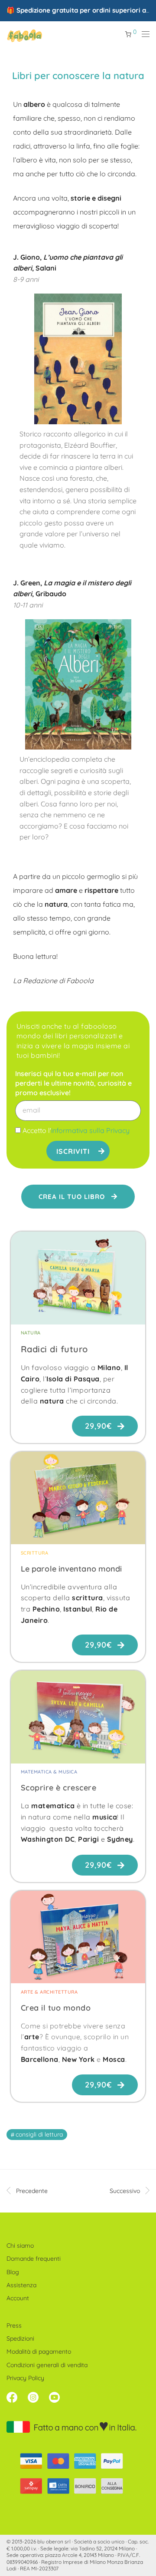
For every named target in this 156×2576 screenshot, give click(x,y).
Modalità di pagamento (39, 2351)
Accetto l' (76, 1130)
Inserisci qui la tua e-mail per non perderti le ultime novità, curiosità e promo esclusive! (73, 1083)
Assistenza (21, 2285)
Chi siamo (20, 2246)
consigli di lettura (39, 2134)
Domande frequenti (34, 2259)
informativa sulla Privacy (90, 1130)
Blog (13, 2272)
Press (14, 2325)
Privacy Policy (25, 2378)
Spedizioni (20, 2338)
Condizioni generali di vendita (47, 2365)
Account (18, 2298)
